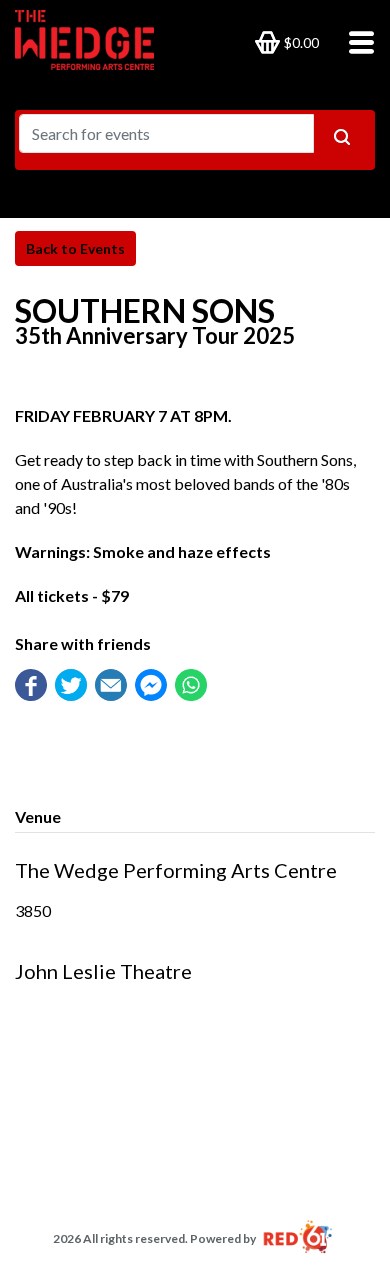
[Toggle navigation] (355, 41)
